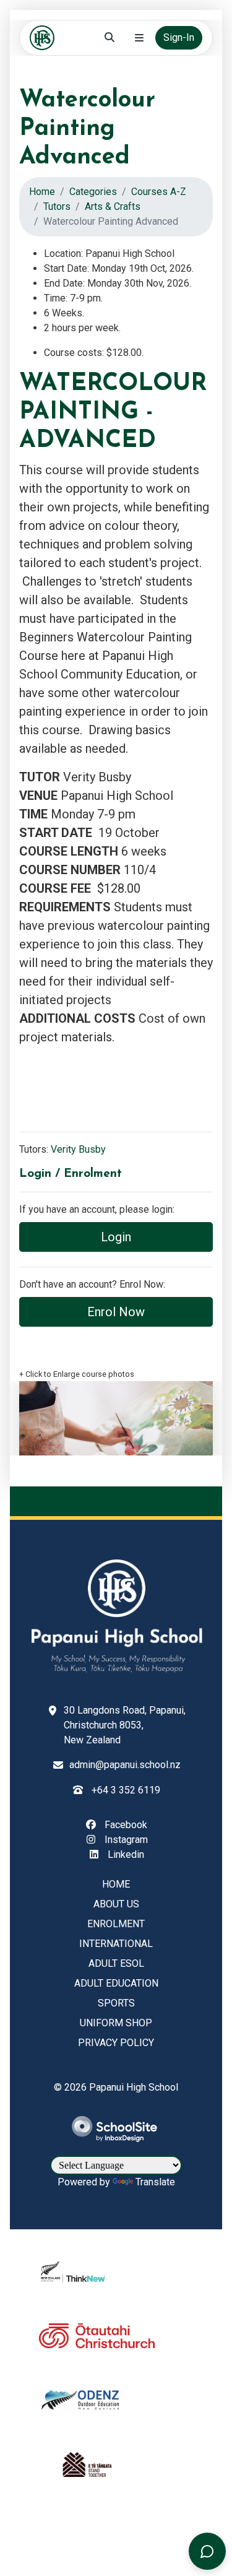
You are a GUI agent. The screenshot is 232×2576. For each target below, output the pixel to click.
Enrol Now (116, 1312)
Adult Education (116, 1983)
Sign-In (179, 37)
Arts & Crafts (113, 206)
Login (116, 1237)
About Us (116, 1904)
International (116, 1944)
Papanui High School (134, 2087)
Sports (116, 2003)
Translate (155, 2182)
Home (42, 192)
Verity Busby (78, 1149)
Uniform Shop (116, 2023)
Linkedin (125, 1854)
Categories (93, 192)
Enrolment (116, 1924)
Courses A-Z (159, 192)
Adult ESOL (116, 1963)
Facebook (125, 1825)
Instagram (125, 1840)
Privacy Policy (116, 2043)
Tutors (57, 206)
